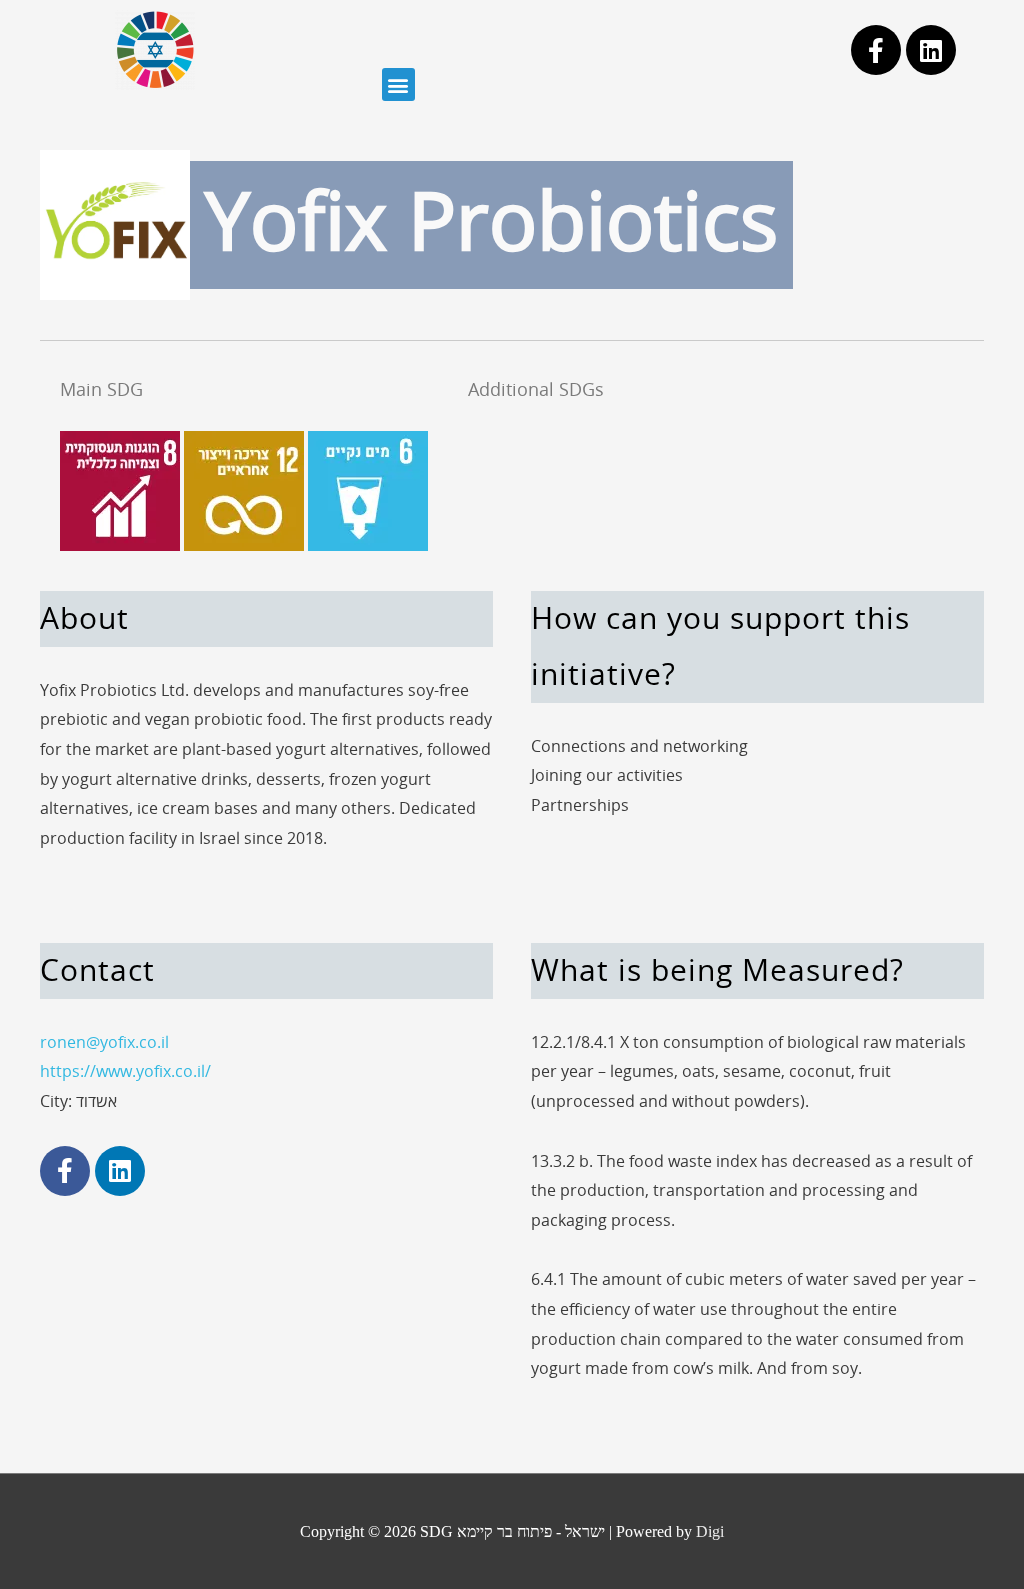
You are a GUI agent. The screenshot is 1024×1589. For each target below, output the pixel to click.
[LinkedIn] (120, 1171)
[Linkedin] (931, 50)
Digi (710, 1531)
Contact (97, 971)
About (84, 619)
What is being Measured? (717, 971)
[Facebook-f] (876, 50)
